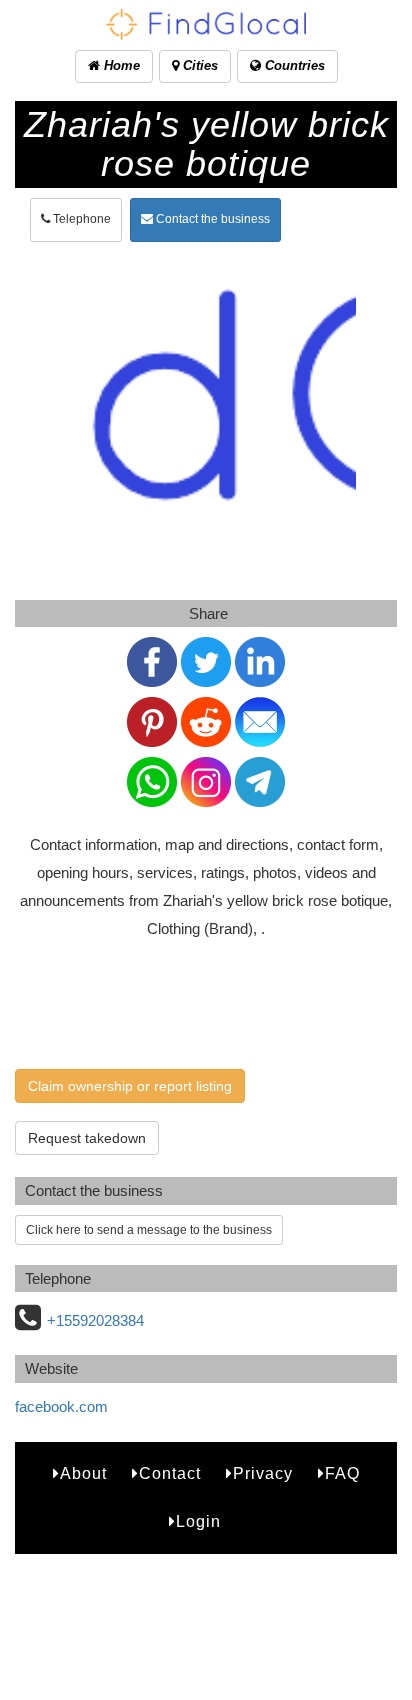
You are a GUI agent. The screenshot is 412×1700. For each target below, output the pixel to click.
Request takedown (87, 1138)
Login (198, 1521)
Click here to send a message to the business (149, 1230)
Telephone (80, 219)
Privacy (263, 1473)
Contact (170, 1473)
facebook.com (61, 1406)
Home (120, 65)
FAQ (342, 1473)
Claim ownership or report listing (130, 1086)
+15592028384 (95, 1320)
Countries (293, 65)
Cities (198, 65)
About (83, 1473)
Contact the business (211, 219)
